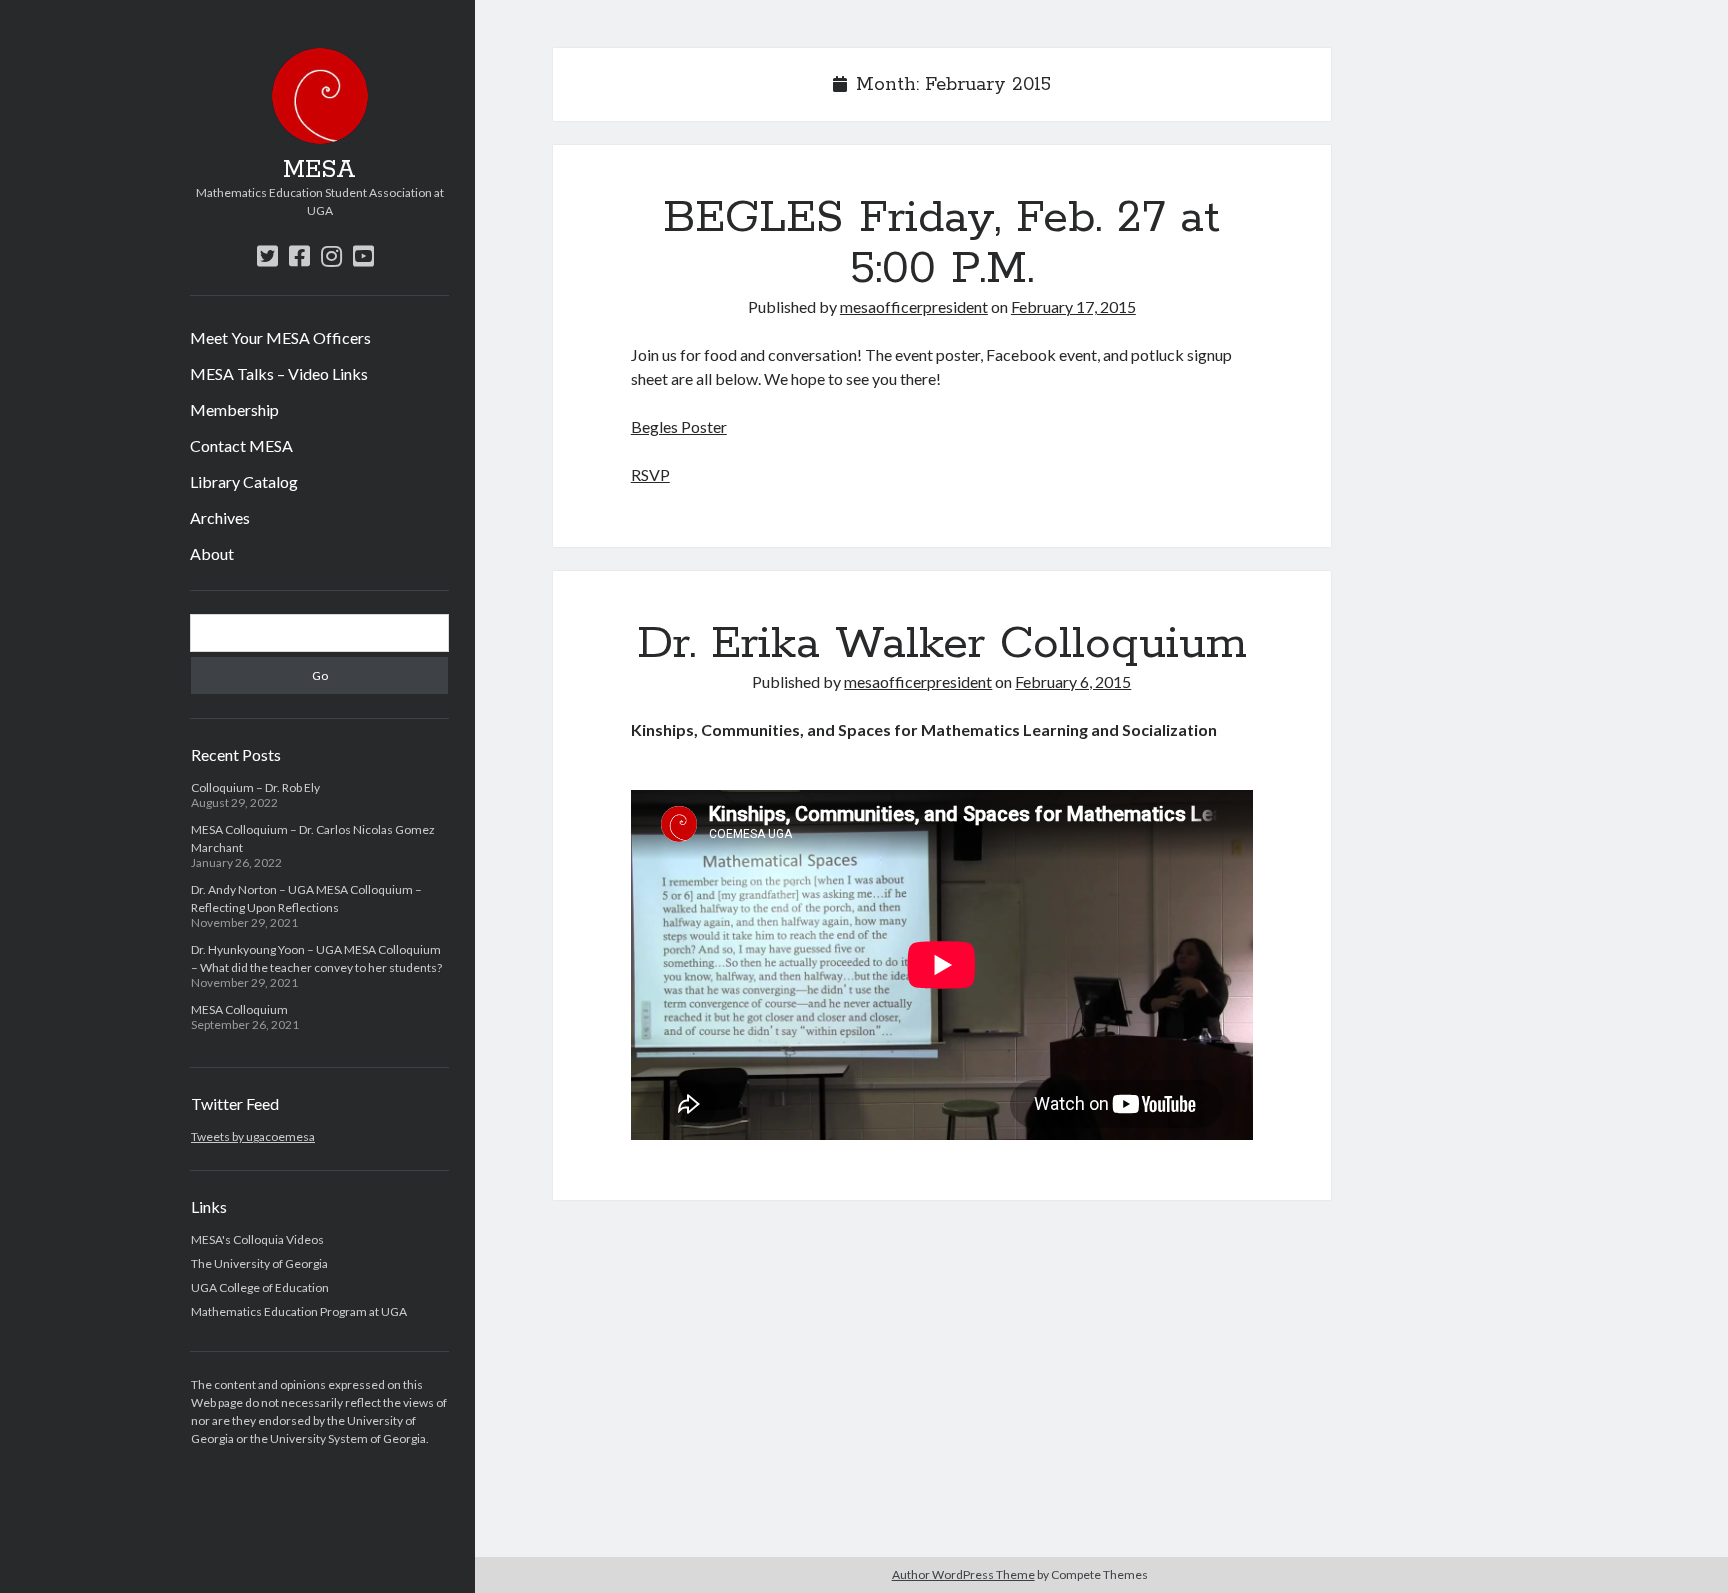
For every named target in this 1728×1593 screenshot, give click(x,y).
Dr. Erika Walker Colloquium (942, 644)
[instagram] (331, 255)
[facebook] (299, 255)
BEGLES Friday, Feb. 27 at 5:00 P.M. (941, 243)
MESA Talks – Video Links (279, 373)
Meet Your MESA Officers (280, 337)
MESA (319, 170)
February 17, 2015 (1073, 306)
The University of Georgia (259, 1263)
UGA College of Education (260, 1287)
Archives (220, 517)
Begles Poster (679, 426)
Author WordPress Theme (963, 1574)
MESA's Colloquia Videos (257, 1239)
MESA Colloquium (239, 1009)
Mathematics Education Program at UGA (299, 1311)
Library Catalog (244, 481)
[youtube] (363, 255)
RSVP (650, 474)
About (212, 553)
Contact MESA (241, 445)
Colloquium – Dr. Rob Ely (255, 787)
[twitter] (267, 255)
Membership (234, 409)
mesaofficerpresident (914, 306)
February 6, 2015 (1073, 681)
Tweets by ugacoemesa (253, 1136)
